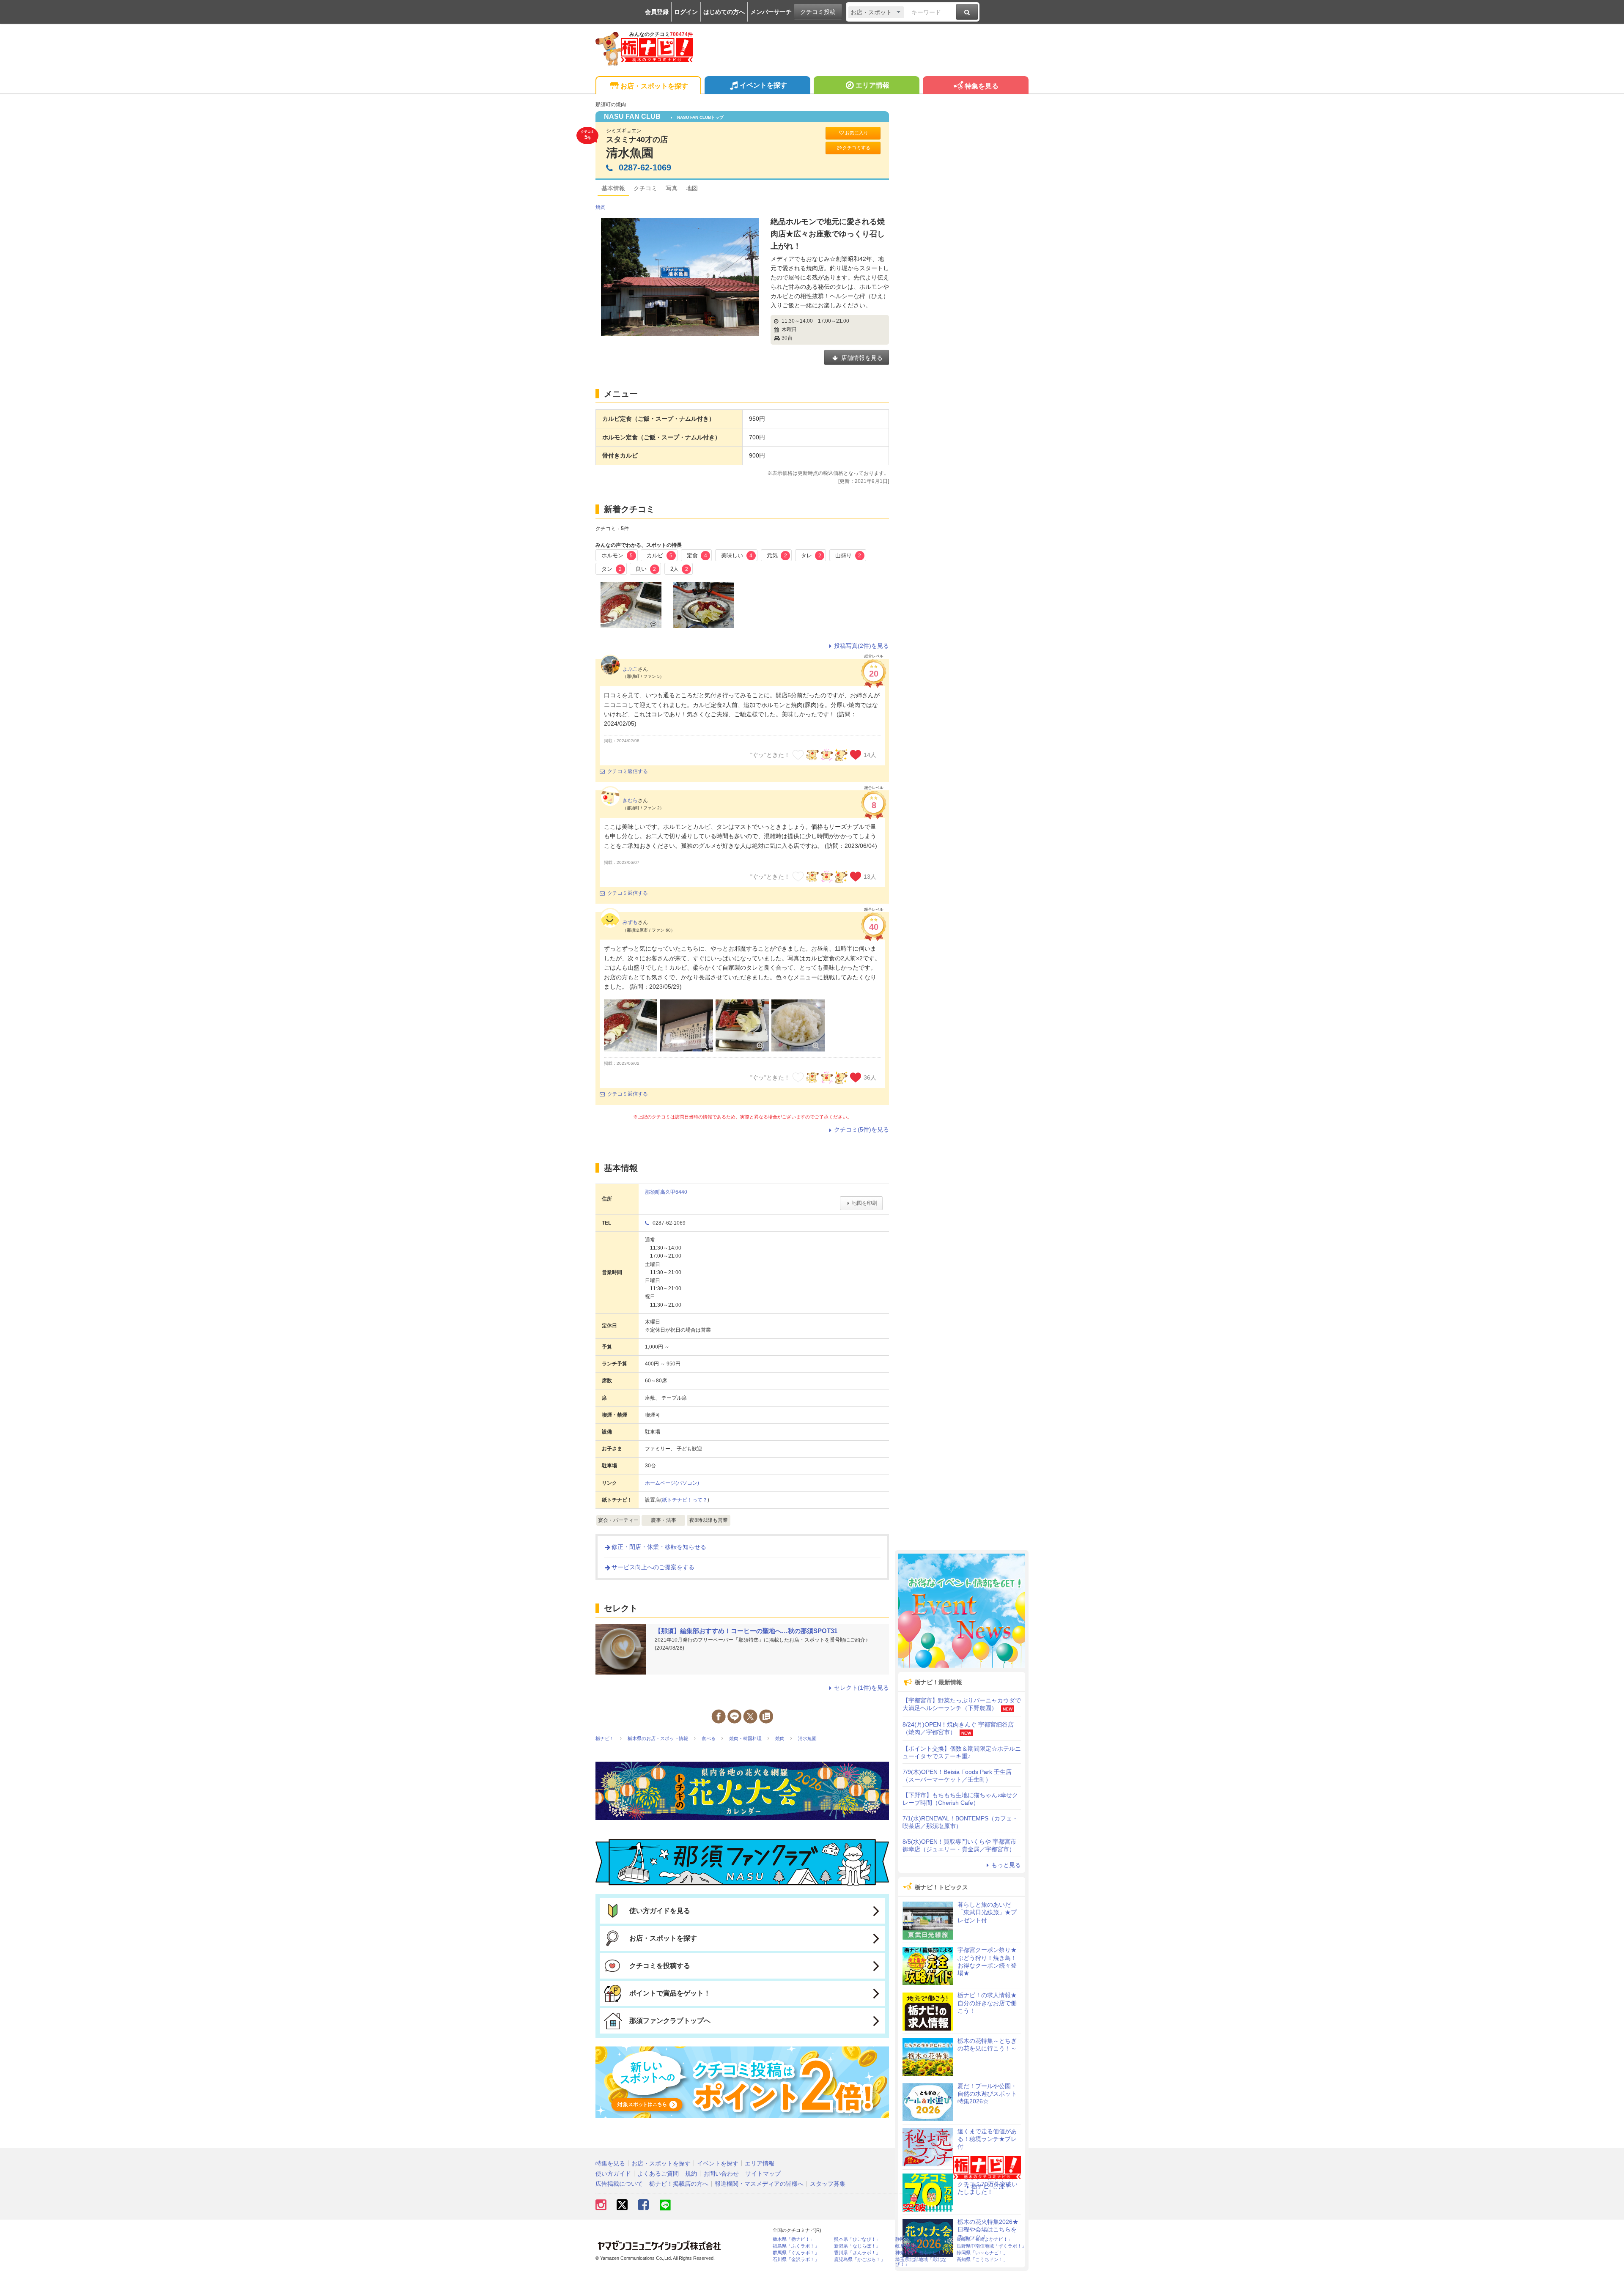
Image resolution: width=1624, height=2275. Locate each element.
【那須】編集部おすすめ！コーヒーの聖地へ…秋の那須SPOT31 (746, 1631)
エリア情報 (872, 85)
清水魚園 (630, 153)
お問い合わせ (721, 2174)
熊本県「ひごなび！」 (857, 2239)
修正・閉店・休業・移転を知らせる (659, 1547)
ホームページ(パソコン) (672, 1483)
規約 (691, 2174)
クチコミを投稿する (660, 1966)
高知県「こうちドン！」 (982, 2260)
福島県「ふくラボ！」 (796, 2246)
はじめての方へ (724, 12)
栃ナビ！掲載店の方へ (679, 2184)
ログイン (686, 12)
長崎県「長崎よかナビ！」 (985, 2239)
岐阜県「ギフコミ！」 (919, 2246)
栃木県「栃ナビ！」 (794, 2239)
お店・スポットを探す (654, 86)
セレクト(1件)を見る (861, 1688)
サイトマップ (763, 2174)
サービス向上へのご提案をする (653, 1567)
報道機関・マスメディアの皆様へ (759, 2184)
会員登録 (657, 12)
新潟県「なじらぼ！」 (857, 2246)
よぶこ (630, 669)
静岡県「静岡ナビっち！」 (923, 2239)
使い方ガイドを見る (660, 1911)
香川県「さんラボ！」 (857, 2253)
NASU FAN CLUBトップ (700, 117)
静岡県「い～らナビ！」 (982, 2253)
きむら (630, 800)
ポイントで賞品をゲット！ (670, 1993)
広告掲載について (619, 2184)
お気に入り (857, 133)
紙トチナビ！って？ (685, 1500)
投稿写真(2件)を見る (861, 646)
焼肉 (601, 207)
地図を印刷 (864, 1203)
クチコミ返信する (628, 771)
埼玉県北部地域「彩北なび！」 (921, 2262)
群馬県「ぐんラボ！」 (796, 2253)
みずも (630, 922)
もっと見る (1006, 1865)
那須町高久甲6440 (666, 1192)
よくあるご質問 (658, 2174)
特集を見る (982, 86)
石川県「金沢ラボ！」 (796, 2260)
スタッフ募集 (828, 2184)
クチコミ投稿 (818, 12)
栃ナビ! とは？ (991, 2186)
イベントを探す (763, 85)
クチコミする (856, 148)
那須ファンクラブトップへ (670, 2021)
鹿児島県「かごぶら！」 (860, 2260)
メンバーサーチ (771, 12)
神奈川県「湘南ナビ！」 (921, 2253)
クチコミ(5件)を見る (861, 1129)
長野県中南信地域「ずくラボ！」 (992, 2246)
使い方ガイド (613, 2174)
